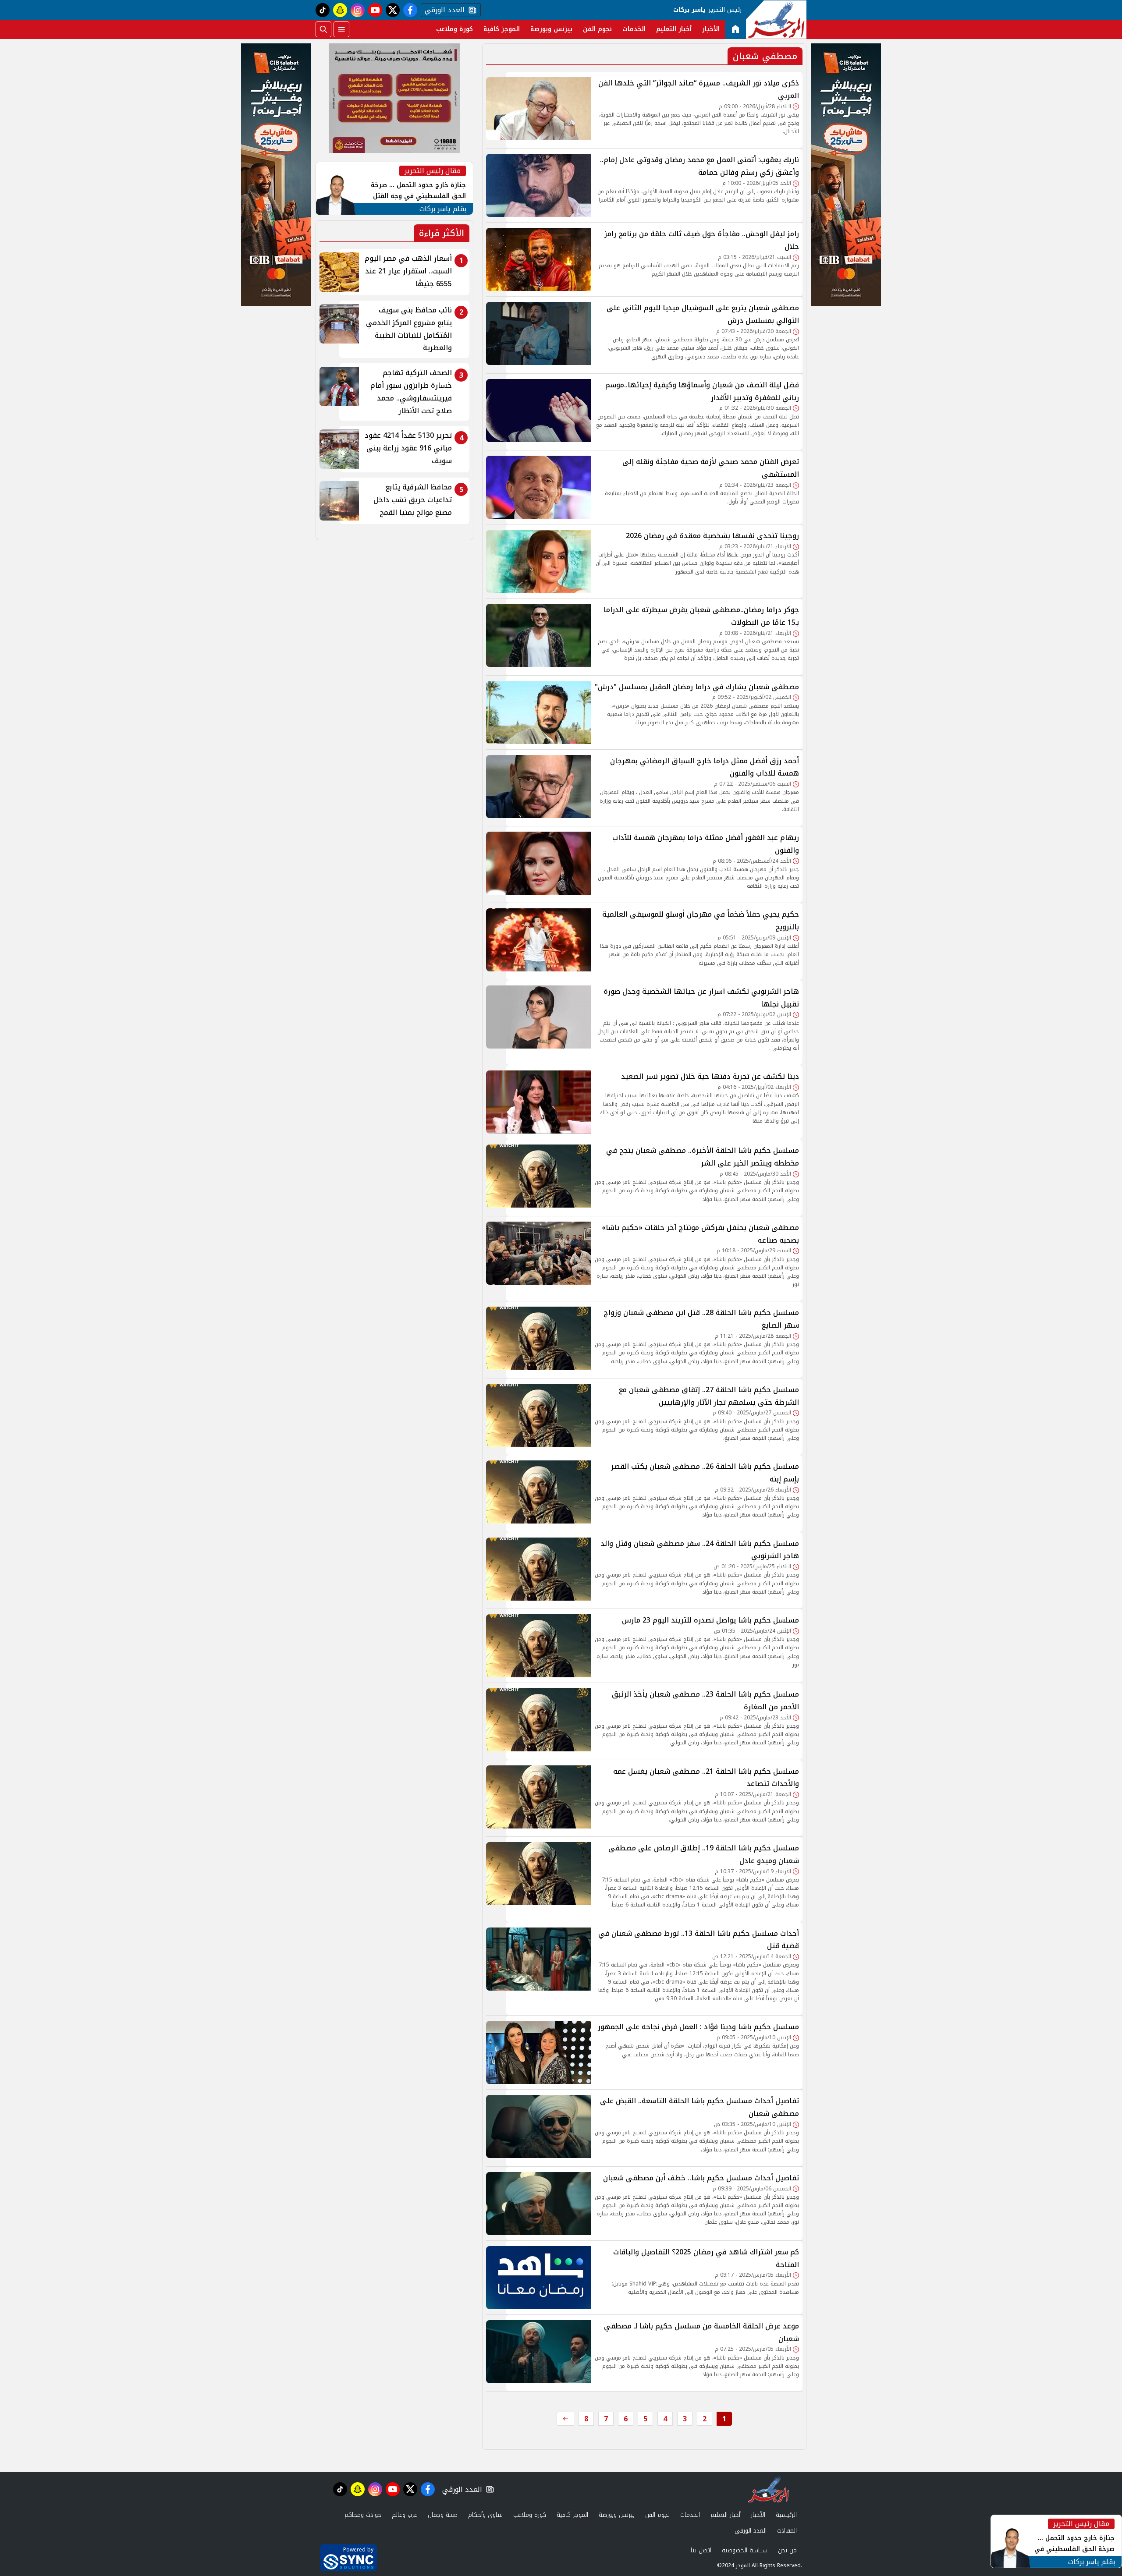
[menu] (341, 29)
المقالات (787, 2531)
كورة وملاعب (454, 29)
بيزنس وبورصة (551, 29)
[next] (565, 2419)
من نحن (787, 2550)
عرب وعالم (405, 2515)
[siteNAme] (776, 20)
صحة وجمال (443, 2515)
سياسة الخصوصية (745, 2550)
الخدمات (634, 29)
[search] (323, 29)
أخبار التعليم (674, 29)
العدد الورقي (443, 10)
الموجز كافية (502, 29)
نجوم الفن (597, 29)
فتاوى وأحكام (485, 2515)
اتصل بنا (701, 2550)
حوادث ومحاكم (363, 2515)
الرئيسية (786, 2515)
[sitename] (769, 2489)
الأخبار (711, 29)
